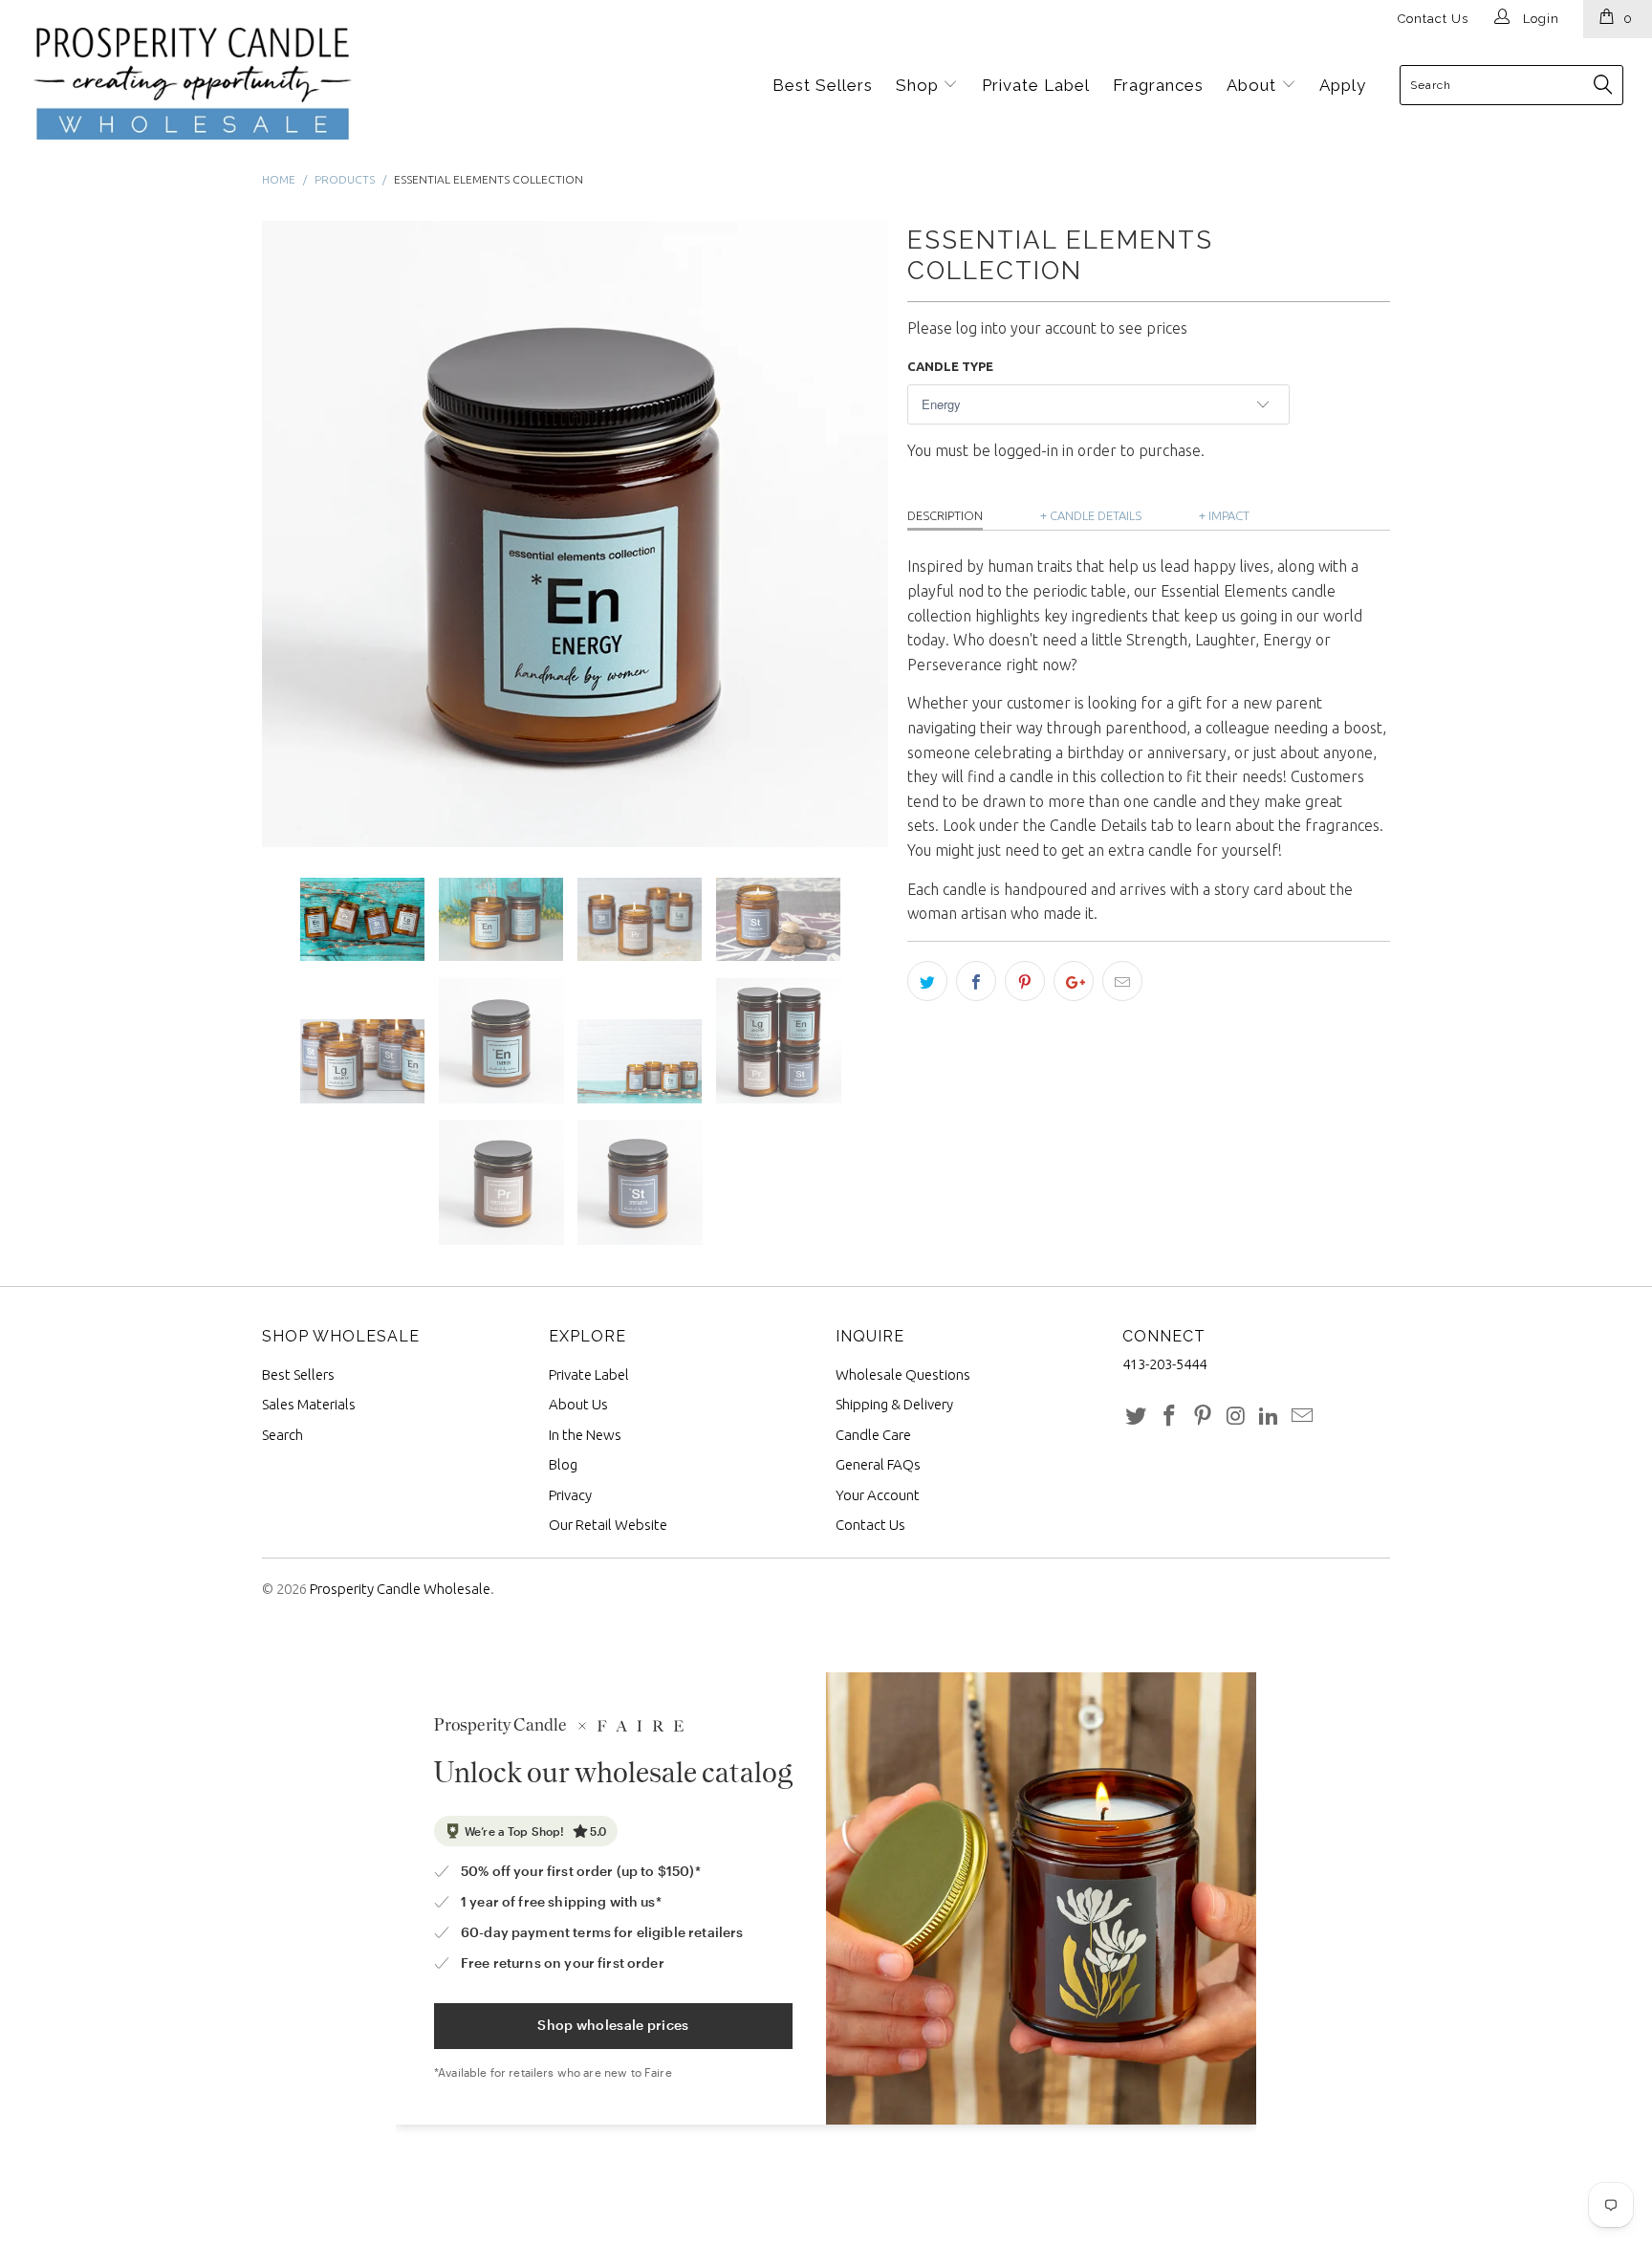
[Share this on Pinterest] (1025, 981)
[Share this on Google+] (1074, 981)
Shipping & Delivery (894, 1404)
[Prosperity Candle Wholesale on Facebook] (1170, 1417)
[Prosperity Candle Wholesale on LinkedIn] (1270, 1417)
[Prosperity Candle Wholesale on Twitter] (1137, 1417)
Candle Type (950, 366)
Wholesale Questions (903, 1374)
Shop (920, 85)
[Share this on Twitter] (927, 981)
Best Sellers (823, 85)
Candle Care (873, 1435)
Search (283, 1435)
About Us (578, 1404)
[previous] (295, 534)
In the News (585, 1435)
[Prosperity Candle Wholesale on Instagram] (1236, 1417)
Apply (1343, 85)
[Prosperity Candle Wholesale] (156, 84)
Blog (563, 1464)
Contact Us (1433, 19)
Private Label (1036, 85)
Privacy (570, 1495)
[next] (855, 534)
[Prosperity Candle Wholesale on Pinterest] (1203, 1417)
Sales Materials (309, 1404)
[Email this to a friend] (1122, 981)
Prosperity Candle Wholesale (400, 1589)
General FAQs (878, 1464)
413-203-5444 (1164, 1364)
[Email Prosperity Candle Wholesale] (1302, 1417)
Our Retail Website (608, 1525)
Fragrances (1158, 85)
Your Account (878, 1495)
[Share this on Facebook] (976, 981)
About (1254, 85)
